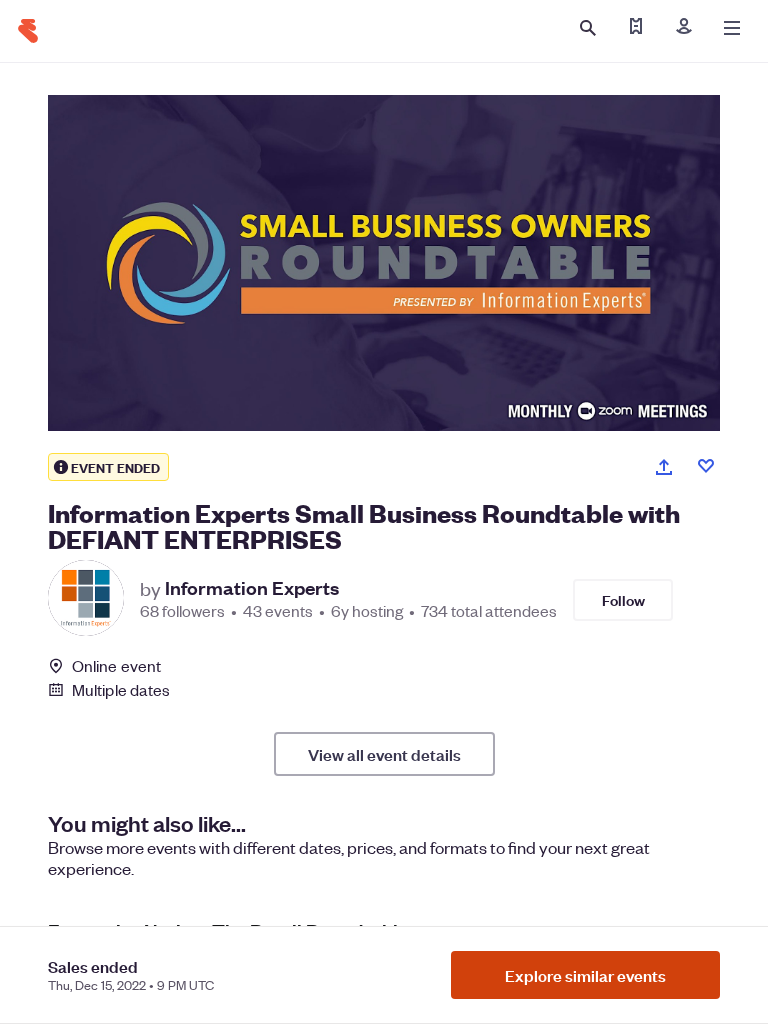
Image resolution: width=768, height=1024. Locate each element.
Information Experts (252, 588)
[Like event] (706, 466)
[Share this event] (664, 467)
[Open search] (588, 28)
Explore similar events (585, 975)
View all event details (384, 754)
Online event (116, 666)
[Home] (28, 31)
